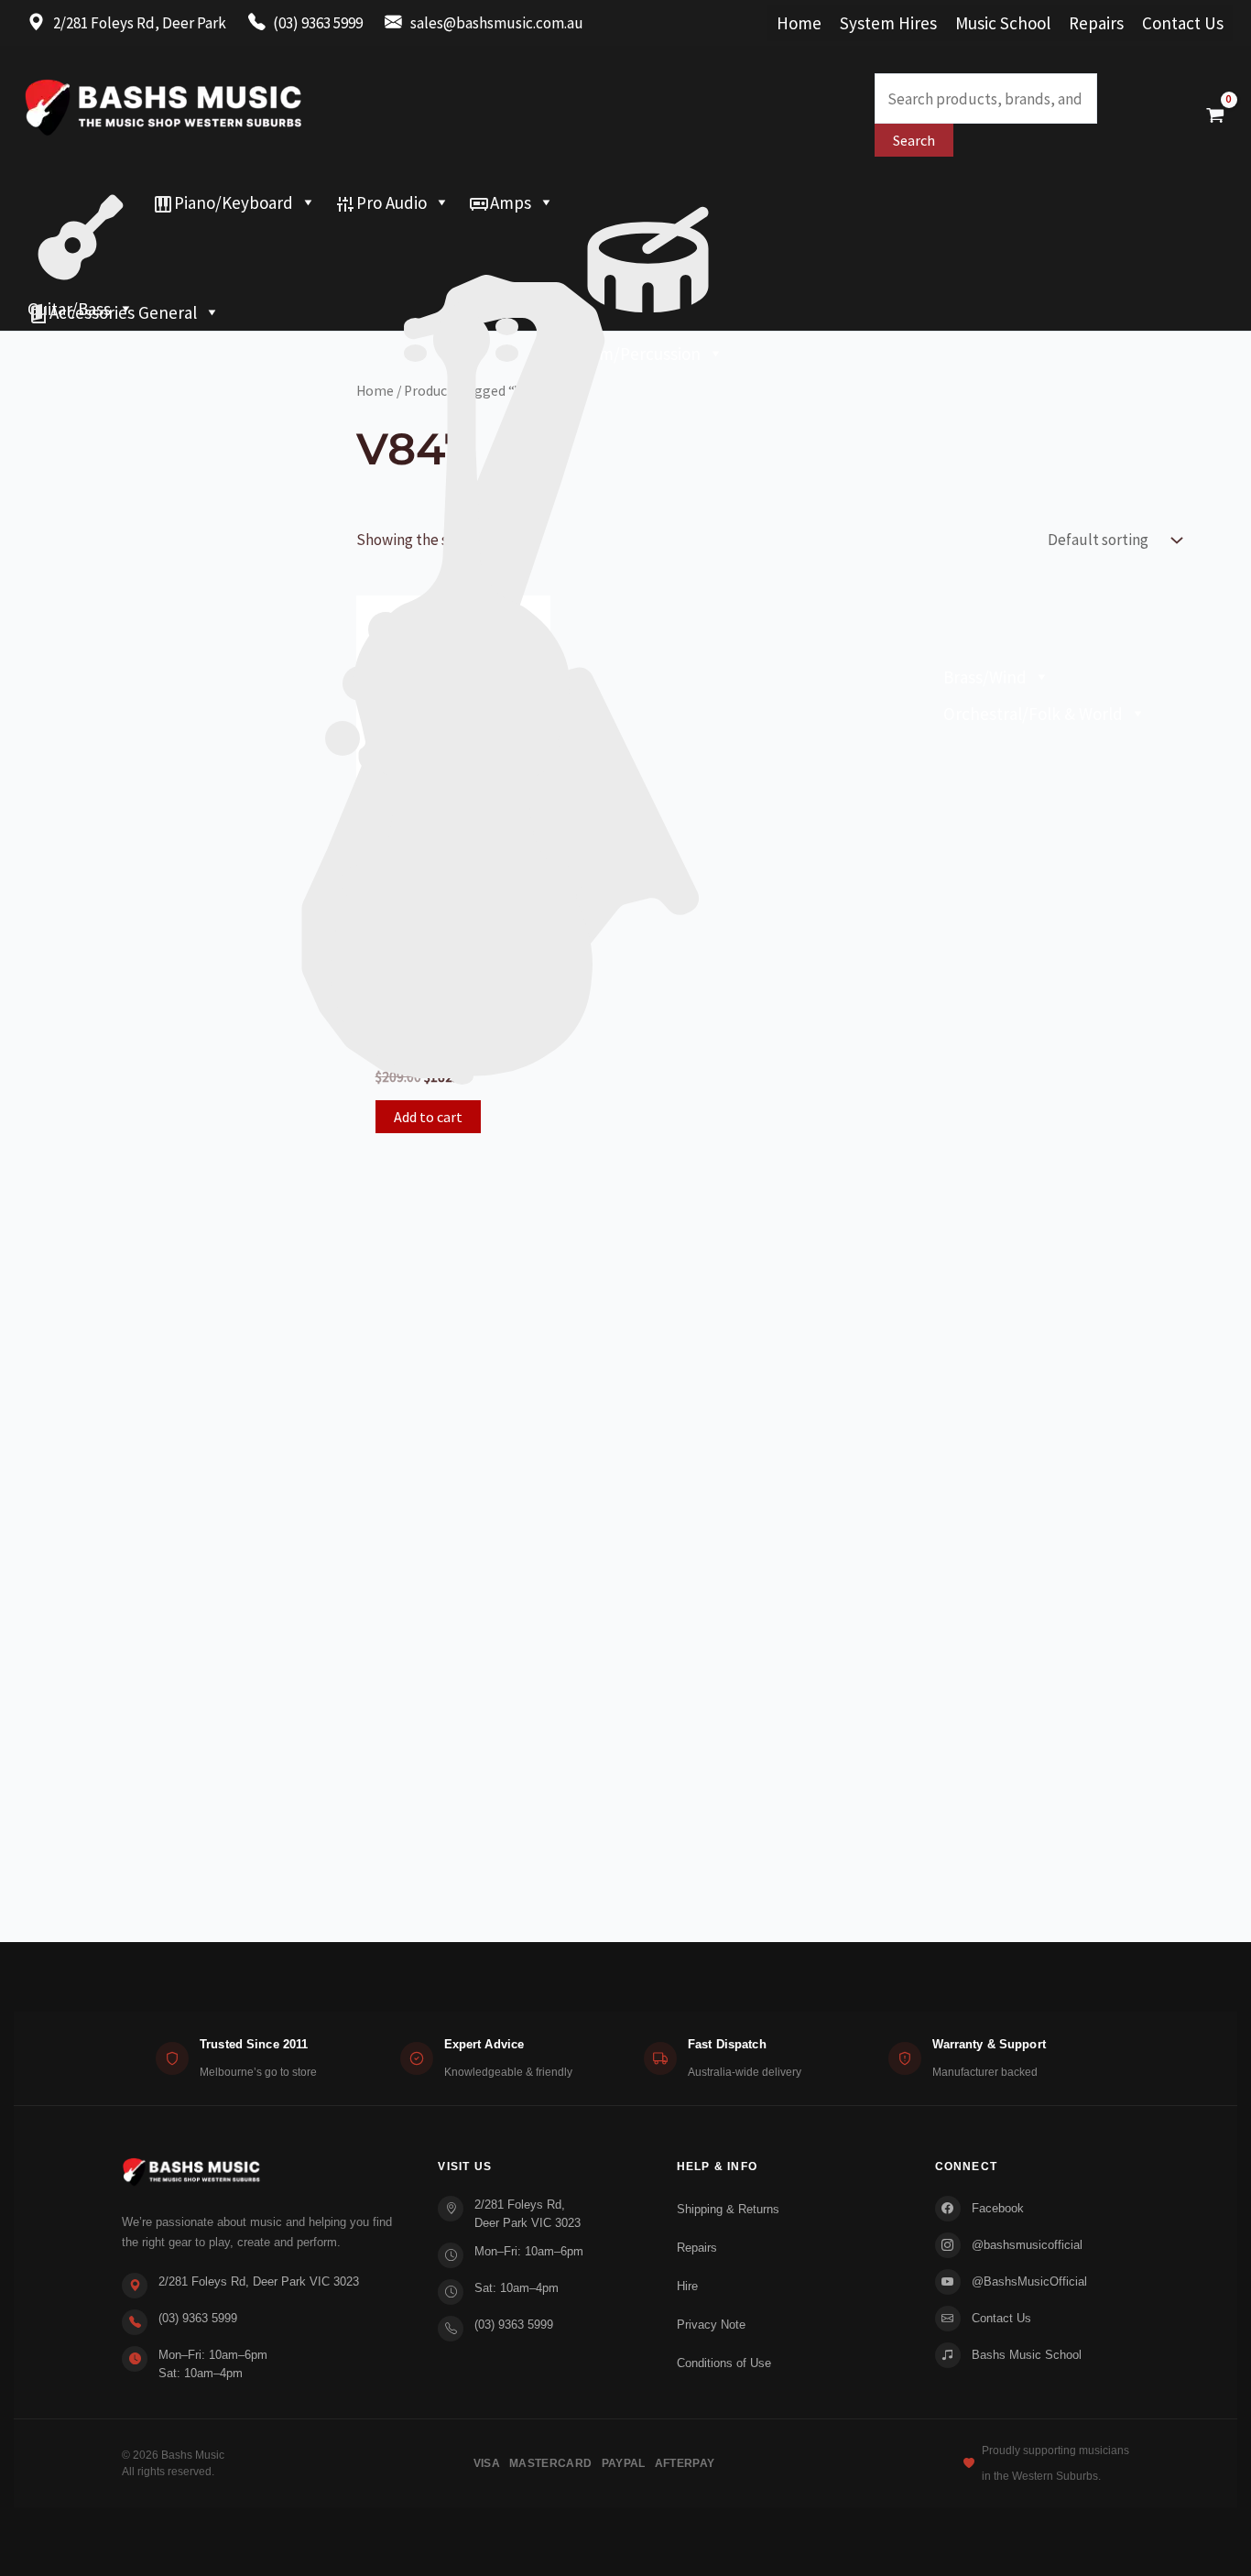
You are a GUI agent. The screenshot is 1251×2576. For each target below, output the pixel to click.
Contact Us (1183, 23)
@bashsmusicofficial (1027, 2245)
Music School (1003, 23)
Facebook (998, 2208)
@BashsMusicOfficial (1029, 2281)
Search (914, 140)
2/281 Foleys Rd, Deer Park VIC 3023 (259, 2281)
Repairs (1096, 23)
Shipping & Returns (728, 2209)
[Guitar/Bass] (81, 202)
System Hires (888, 23)
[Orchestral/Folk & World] (587, 276)
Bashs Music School (1027, 2355)
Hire (687, 2286)
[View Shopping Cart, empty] (1215, 115)
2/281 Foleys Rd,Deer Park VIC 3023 (528, 2214)
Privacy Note (711, 2325)
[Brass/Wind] (538, 239)
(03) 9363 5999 (198, 2318)
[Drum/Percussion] (648, 202)
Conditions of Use (724, 2363)
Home (799, 23)
